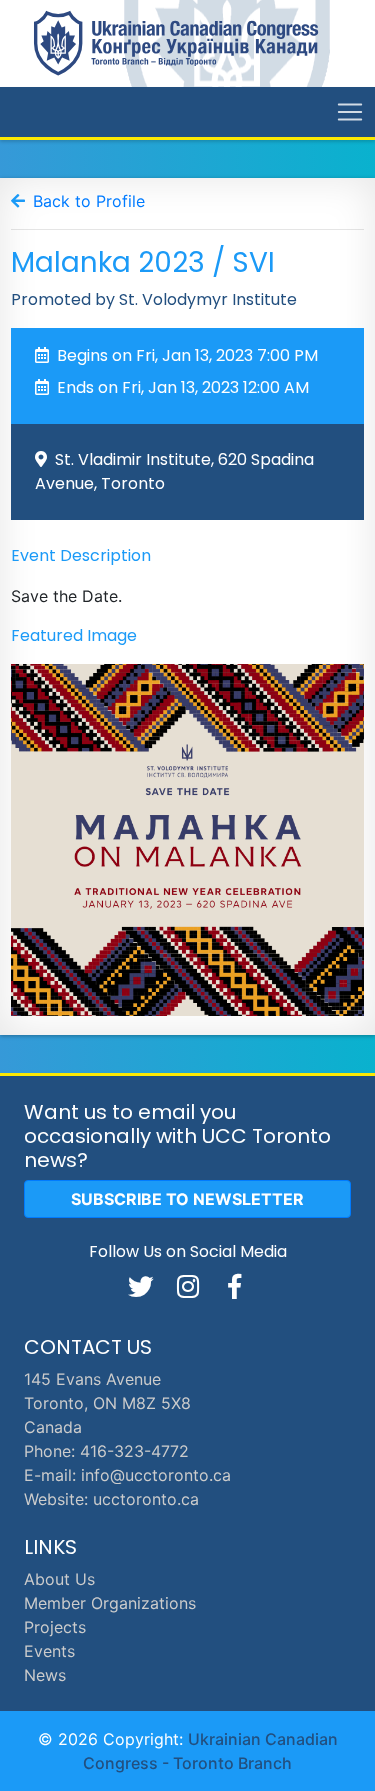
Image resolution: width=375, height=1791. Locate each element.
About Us (59, 1579)
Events (49, 1651)
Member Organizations (110, 1603)
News (45, 1675)
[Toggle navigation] (350, 112)
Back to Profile (89, 201)
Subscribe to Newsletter (187, 1199)
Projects (55, 1627)
